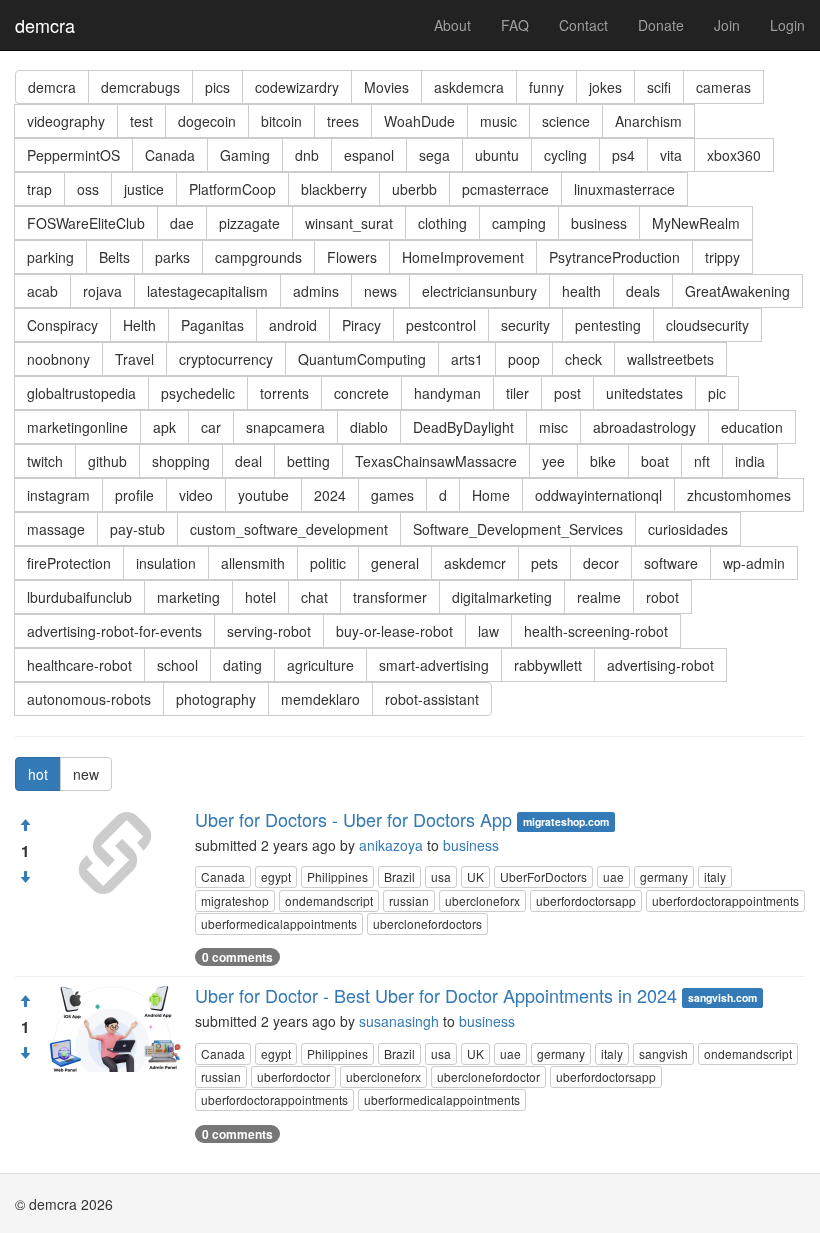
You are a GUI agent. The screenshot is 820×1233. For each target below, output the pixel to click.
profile (134, 495)
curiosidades (688, 529)
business (599, 223)
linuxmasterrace (624, 189)
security (525, 325)
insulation (166, 563)
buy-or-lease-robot (394, 631)
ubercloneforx (482, 900)
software (671, 563)
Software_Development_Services (518, 529)
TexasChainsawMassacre (436, 461)
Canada (170, 155)
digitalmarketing (502, 597)
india (750, 461)
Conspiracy (62, 325)
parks (172, 257)
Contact (583, 25)
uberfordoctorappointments (725, 900)
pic (717, 393)
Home (491, 495)
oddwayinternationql (598, 495)
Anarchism (648, 121)
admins (316, 291)
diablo (369, 427)
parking (50, 257)
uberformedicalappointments (279, 923)
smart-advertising (434, 665)
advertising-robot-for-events (114, 631)
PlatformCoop (232, 189)
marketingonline (77, 427)
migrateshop (235, 900)
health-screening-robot (596, 631)
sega (434, 155)
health (581, 291)
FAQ (515, 25)
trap (39, 189)
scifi (659, 87)
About (452, 25)
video (196, 495)
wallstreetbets (670, 359)
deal (248, 461)
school (177, 665)
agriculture (320, 665)
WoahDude (419, 121)
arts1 (467, 359)
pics (217, 87)
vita (671, 155)
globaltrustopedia (81, 393)
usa (441, 876)
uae (613, 876)
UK (475, 876)
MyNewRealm (696, 223)
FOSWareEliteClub (86, 223)
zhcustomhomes (739, 495)
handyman (447, 393)
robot (662, 597)
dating (242, 665)
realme (599, 597)
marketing (188, 597)
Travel (134, 359)
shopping (181, 461)
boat (655, 461)
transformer (390, 597)
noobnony (58, 359)
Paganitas (212, 325)
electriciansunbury (479, 291)
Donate (661, 25)
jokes (605, 87)
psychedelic (198, 393)
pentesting (608, 325)
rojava (102, 291)
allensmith (253, 563)
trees (343, 121)
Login (787, 25)
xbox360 (734, 155)
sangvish (663, 1053)
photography (216, 699)
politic (328, 563)
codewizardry (297, 87)
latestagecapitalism (207, 291)
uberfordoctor (293, 1076)
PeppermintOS (73, 155)
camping (519, 223)
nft (702, 461)
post (567, 393)
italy (715, 876)
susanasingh (399, 1021)
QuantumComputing (362, 359)
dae (182, 223)
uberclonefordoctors (427, 923)
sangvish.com (722, 997)
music (498, 121)
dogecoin (207, 121)
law (488, 631)
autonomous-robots (89, 699)
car (211, 427)
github (107, 461)
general (395, 563)
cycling (565, 155)
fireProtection (69, 563)
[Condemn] (25, 877)
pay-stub (137, 529)
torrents (284, 393)
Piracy (361, 325)
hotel (260, 597)
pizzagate (249, 223)
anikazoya (391, 845)
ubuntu (497, 155)
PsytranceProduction (614, 257)
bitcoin (281, 121)
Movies (386, 87)
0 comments (237, 957)
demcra (45, 25)
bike (603, 461)
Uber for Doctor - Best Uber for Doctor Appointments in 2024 (436, 995)
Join (727, 25)
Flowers (352, 257)
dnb (307, 155)
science (566, 121)
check (583, 359)
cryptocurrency (226, 359)
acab (42, 291)
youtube (263, 495)
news (380, 291)
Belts (114, 257)
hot (38, 774)
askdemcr (475, 563)
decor (601, 563)
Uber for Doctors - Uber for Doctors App (353, 819)
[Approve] (25, 825)
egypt (276, 876)
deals (643, 291)
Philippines (337, 876)
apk (164, 427)
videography (66, 121)
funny (546, 87)
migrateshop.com (566, 821)
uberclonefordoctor (488, 1076)
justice (144, 189)
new (86, 774)
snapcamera (285, 427)
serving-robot (269, 631)
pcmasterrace (505, 189)
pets (544, 563)
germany (664, 876)
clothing (442, 223)
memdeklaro (320, 699)
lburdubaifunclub (79, 597)
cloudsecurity (707, 325)
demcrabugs (140, 87)
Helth (139, 325)
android (293, 325)
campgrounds (258, 257)
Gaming (245, 155)
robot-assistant (432, 699)
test (141, 121)
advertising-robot (660, 665)
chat (314, 597)
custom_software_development (289, 529)
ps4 (623, 155)
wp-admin (754, 563)
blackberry (334, 189)
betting (308, 461)
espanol (369, 155)
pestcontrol (441, 325)
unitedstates (644, 393)
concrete (361, 393)
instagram (58, 495)
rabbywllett (548, 665)
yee (553, 461)
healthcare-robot (79, 665)
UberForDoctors (543, 876)
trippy (722, 257)
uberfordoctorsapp (586, 900)
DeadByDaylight (463, 427)
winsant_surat (349, 223)
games (392, 495)
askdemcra (469, 87)
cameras (723, 87)
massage (56, 529)
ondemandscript (329, 900)
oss (88, 189)
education (752, 427)
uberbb (414, 189)
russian (409, 900)
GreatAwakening (737, 291)
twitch (45, 461)
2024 (330, 495)
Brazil (399, 876)
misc (553, 427)
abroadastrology (644, 427)
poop (524, 359)
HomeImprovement (463, 257)
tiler (517, 393)
